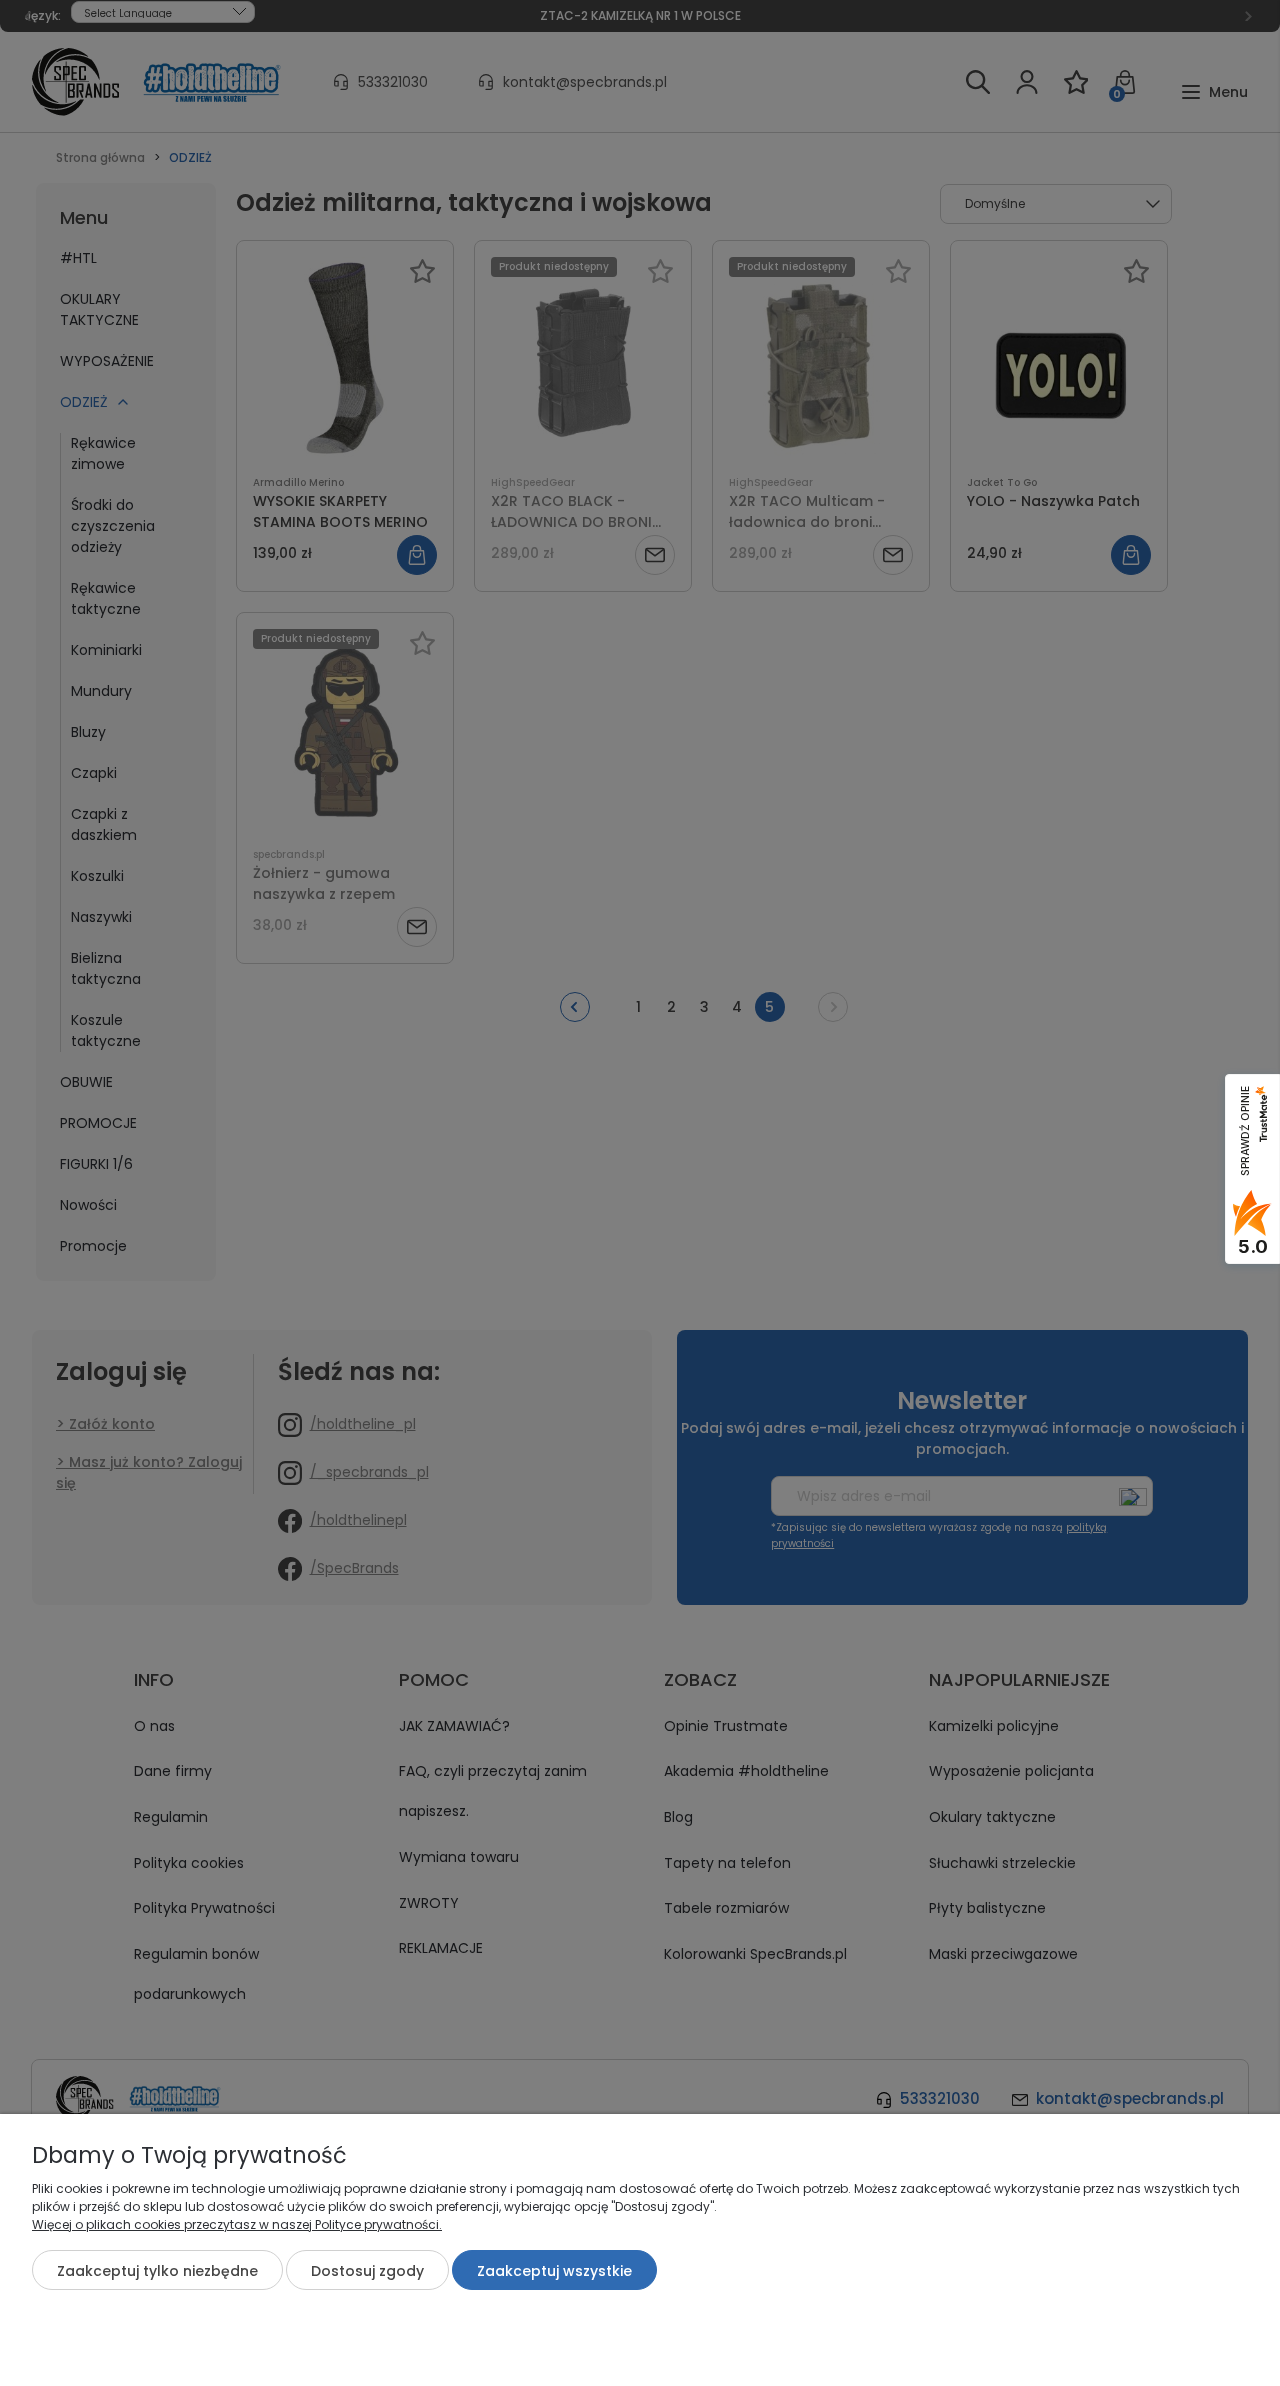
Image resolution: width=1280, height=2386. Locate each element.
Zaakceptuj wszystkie (554, 2271)
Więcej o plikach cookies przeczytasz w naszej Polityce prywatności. (237, 2224)
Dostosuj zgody (367, 2271)
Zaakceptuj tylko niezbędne (157, 2271)
